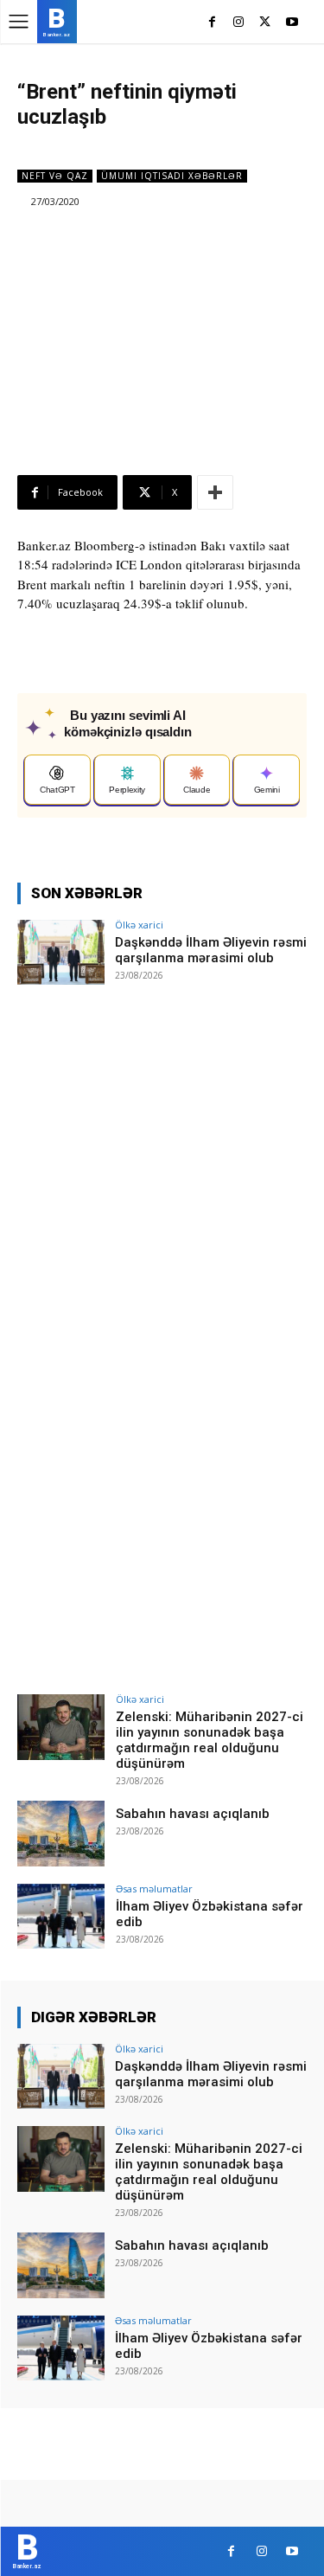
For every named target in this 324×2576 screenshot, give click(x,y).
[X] (265, 23)
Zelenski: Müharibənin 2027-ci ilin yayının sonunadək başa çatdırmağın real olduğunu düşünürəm (210, 1740)
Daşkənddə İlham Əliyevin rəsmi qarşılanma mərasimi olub (211, 950)
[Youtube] (292, 23)
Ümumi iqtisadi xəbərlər (172, 176)
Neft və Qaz (55, 176)
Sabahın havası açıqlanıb (193, 1814)
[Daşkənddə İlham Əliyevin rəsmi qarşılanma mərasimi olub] (61, 952)
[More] (215, 492)
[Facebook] (212, 23)
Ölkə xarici (139, 925)
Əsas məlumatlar (154, 1889)
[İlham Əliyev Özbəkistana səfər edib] (61, 1916)
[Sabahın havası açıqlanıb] (61, 1833)
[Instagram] (239, 23)
